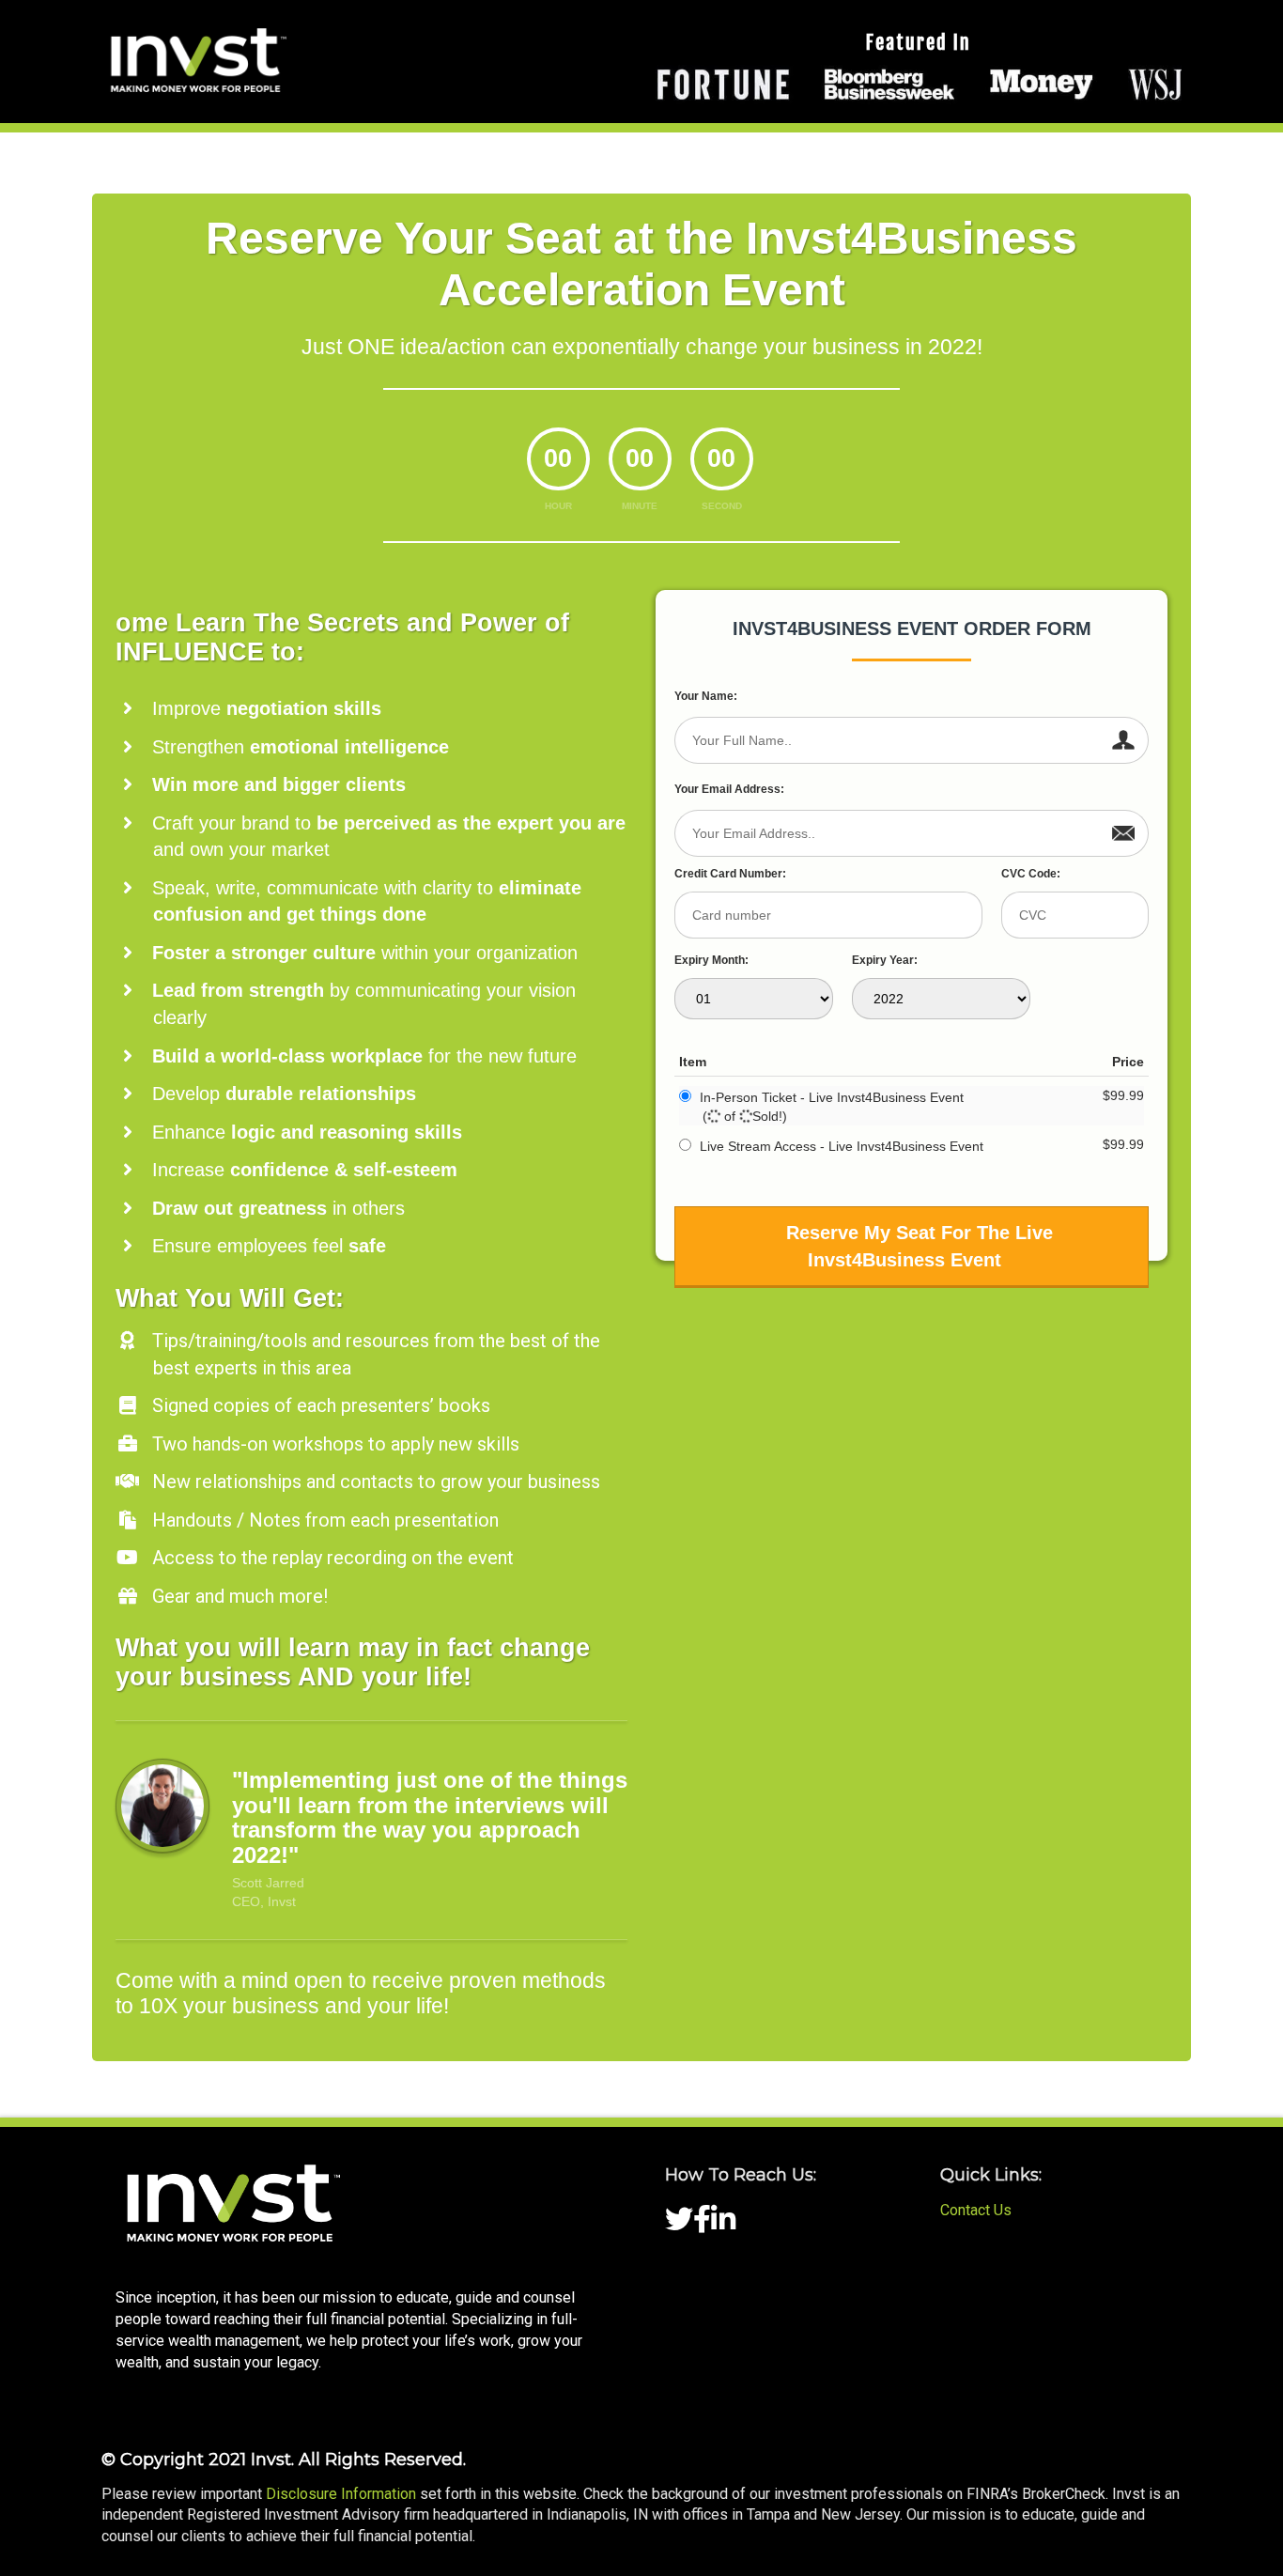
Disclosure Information (341, 2494)
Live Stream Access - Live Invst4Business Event (842, 1146)
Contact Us (976, 2210)
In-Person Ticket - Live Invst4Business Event (832, 1097)
